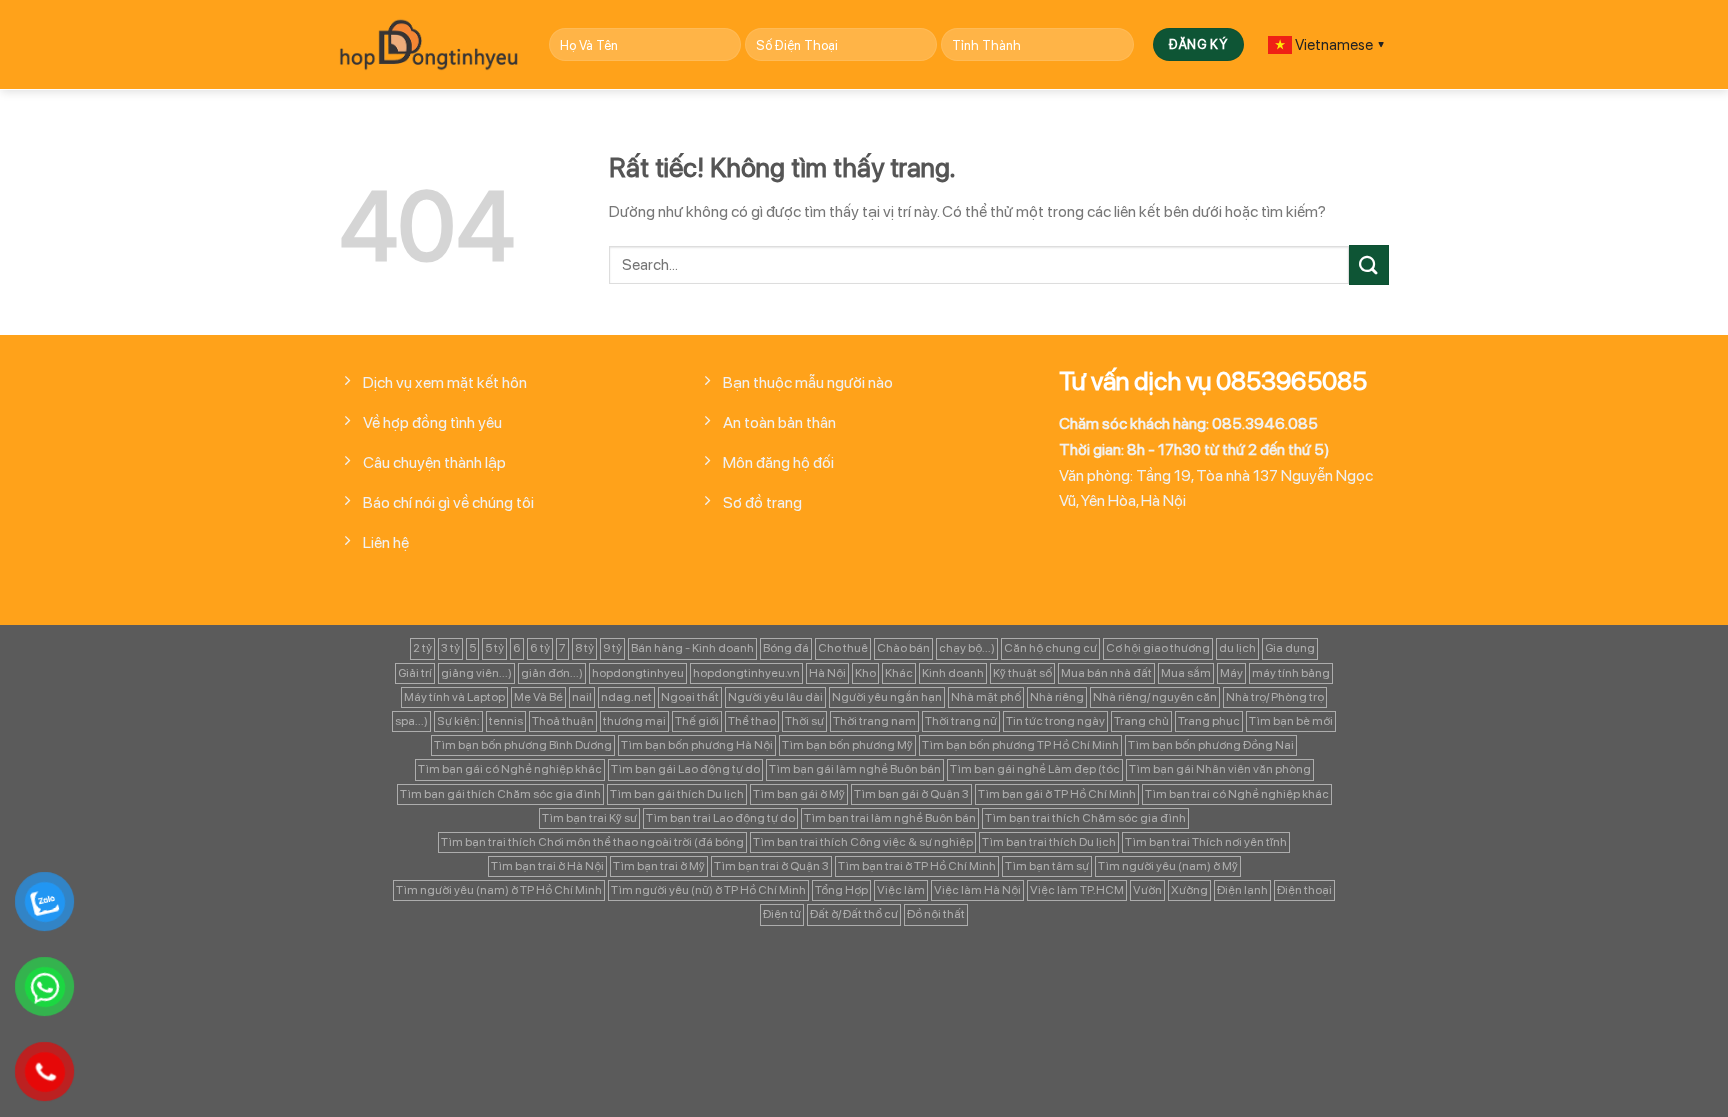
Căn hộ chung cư (1050, 648)
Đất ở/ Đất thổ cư (854, 914)
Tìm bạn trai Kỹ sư (589, 818)
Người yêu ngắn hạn (887, 697)
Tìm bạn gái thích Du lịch (677, 794)
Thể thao (752, 721)
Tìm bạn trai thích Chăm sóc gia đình (1085, 818)
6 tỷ (540, 648)
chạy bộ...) (967, 648)
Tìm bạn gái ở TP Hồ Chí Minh (1057, 794)
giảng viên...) (476, 673)
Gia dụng (1290, 648)
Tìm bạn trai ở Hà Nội (547, 866)
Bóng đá (786, 648)
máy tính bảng (1291, 673)
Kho (865, 673)
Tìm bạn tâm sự (1047, 866)
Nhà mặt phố (986, 697)
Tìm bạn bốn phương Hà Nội (697, 745)
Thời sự (804, 721)
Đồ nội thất (936, 914)
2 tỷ (422, 648)
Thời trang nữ (961, 721)
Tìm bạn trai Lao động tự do (720, 818)
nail (582, 697)
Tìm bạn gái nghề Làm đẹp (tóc (1035, 769)
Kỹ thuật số (1022, 673)
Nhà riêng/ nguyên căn (1155, 697)
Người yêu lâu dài (775, 697)
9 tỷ (612, 648)
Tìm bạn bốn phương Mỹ (847, 745)
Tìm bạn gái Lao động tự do (685, 769)
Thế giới (697, 721)
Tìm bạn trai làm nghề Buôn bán (890, 818)
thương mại (634, 721)
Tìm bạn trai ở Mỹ (659, 866)
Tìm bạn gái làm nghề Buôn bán (855, 769)
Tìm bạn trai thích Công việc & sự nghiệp (863, 842)
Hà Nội (827, 673)
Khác (899, 673)
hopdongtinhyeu (638, 673)
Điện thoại (1304, 890)
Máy (1231, 673)
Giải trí (415, 673)
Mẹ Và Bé (538, 697)
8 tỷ (584, 648)
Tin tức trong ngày (1055, 721)
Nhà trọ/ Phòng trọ (1275, 697)
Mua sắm (1186, 673)
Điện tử (782, 914)
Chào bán (903, 648)
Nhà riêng (1057, 697)
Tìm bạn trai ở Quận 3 (771, 866)
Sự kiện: (458, 721)
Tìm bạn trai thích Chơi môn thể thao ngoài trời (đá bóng (592, 842)
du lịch (1237, 648)
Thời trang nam (874, 721)
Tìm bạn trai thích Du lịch (1049, 842)
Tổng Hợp (841, 890)
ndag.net (626, 697)
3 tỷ (450, 648)
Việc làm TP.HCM (1077, 890)
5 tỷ (494, 648)
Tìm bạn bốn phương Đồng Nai (1211, 745)
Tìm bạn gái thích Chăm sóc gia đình (500, 794)
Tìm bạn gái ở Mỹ (799, 794)
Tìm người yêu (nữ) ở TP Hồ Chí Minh (708, 890)
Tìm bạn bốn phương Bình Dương (523, 745)
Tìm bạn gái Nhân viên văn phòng (1220, 769)
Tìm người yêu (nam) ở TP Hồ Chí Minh (499, 890)
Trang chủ (1141, 721)
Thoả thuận (563, 721)
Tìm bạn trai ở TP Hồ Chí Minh (917, 866)
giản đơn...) (552, 673)
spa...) (411, 721)
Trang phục (1209, 721)
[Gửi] (1369, 264)
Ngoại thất (690, 697)
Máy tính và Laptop (454, 697)
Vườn (1147, 890)
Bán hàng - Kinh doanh (692, 648)
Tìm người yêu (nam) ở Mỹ (1168, 866)
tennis (506, 721)
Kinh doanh (953, 673)
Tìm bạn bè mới (1291, 721)
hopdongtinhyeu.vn (746, 673)
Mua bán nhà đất (1106, 673)
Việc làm (901, 890)
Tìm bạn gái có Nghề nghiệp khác (510, 769)
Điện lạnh (1242, 890)
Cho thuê (843, 648)
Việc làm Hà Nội (977, 890)
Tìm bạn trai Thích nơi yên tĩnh (1206, 842)
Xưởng (1189, 890)
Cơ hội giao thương (1158, 648)
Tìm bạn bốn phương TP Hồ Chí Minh (1020, 745)
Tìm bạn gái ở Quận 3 (911, 794)
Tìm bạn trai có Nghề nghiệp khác (1237, 794)
